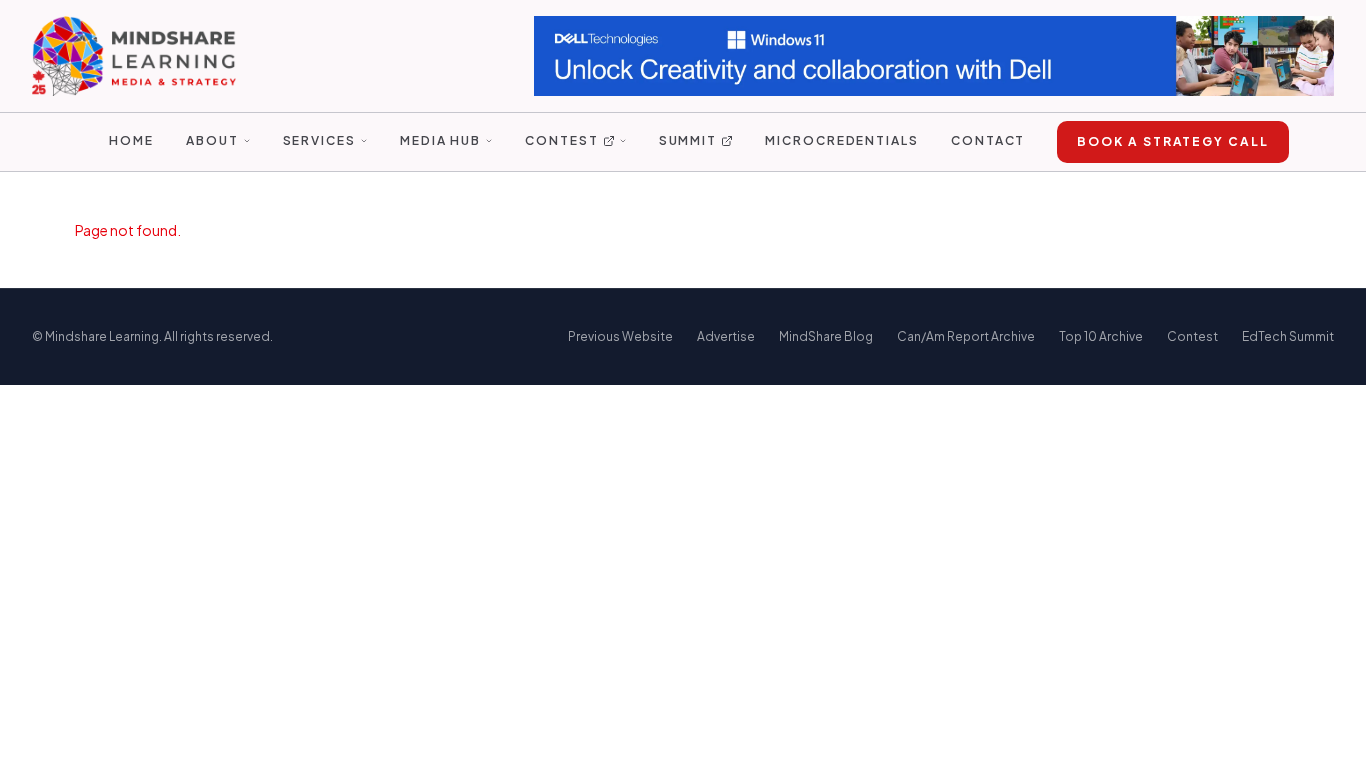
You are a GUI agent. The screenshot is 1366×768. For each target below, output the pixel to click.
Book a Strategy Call (1172, 141)
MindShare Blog (826, 336)
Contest (561, 140)
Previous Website (620, 336)
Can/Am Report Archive (966, 336)
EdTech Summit (1288, 336)
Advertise (726, 336)
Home (131, 140)
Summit (688, 140)
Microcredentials (842, 140)
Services (319, 140)
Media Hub (440, 140)
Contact (988, 140)
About (212, 140)
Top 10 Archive (1101, 336)
